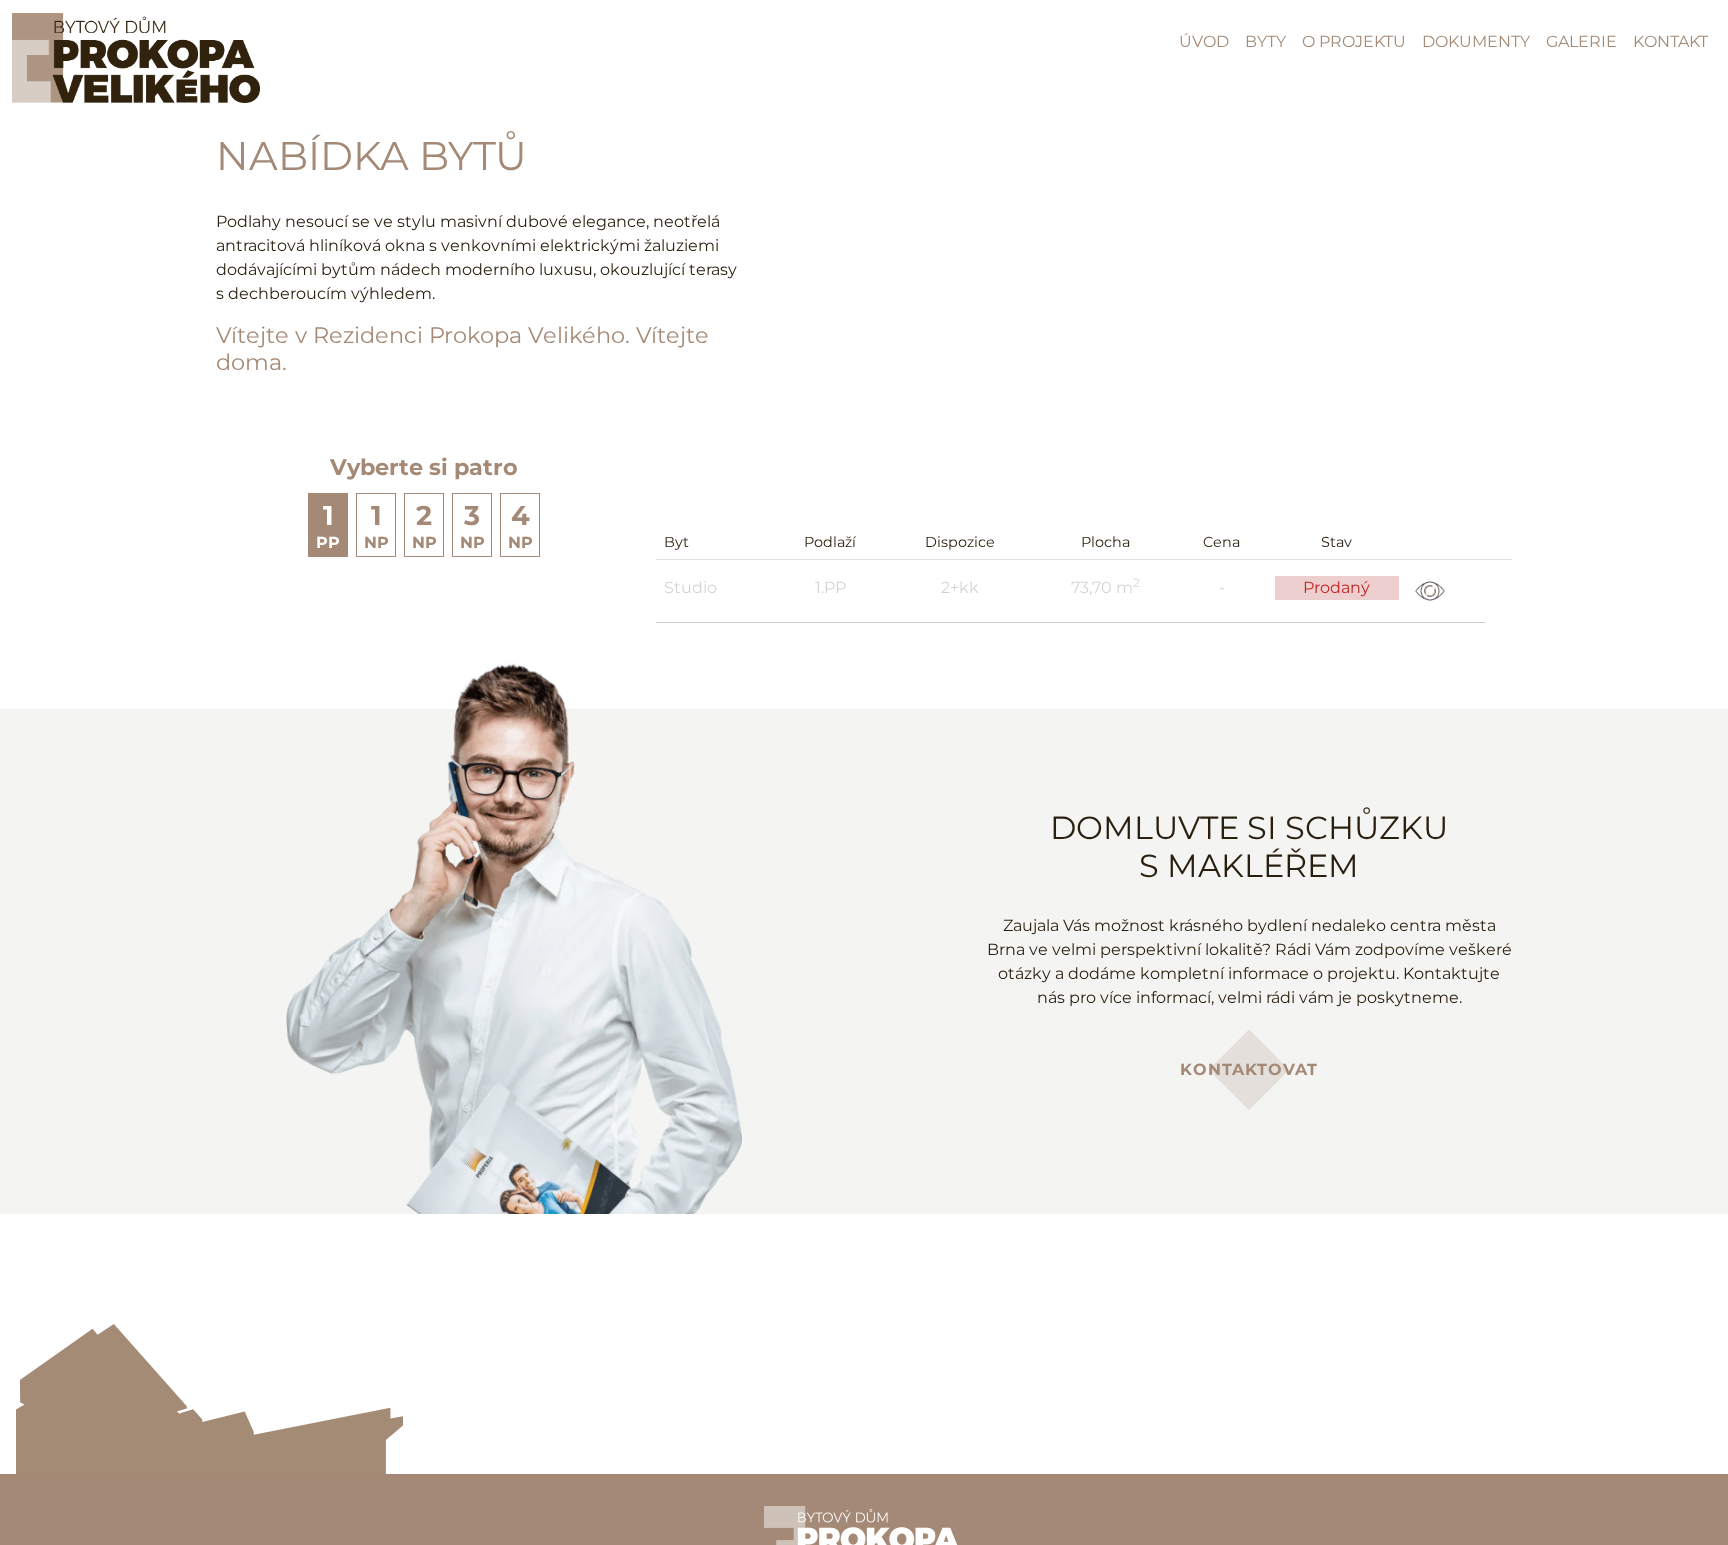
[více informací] (1430, 589)
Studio (690, 587)
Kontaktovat (1249, 1069)
